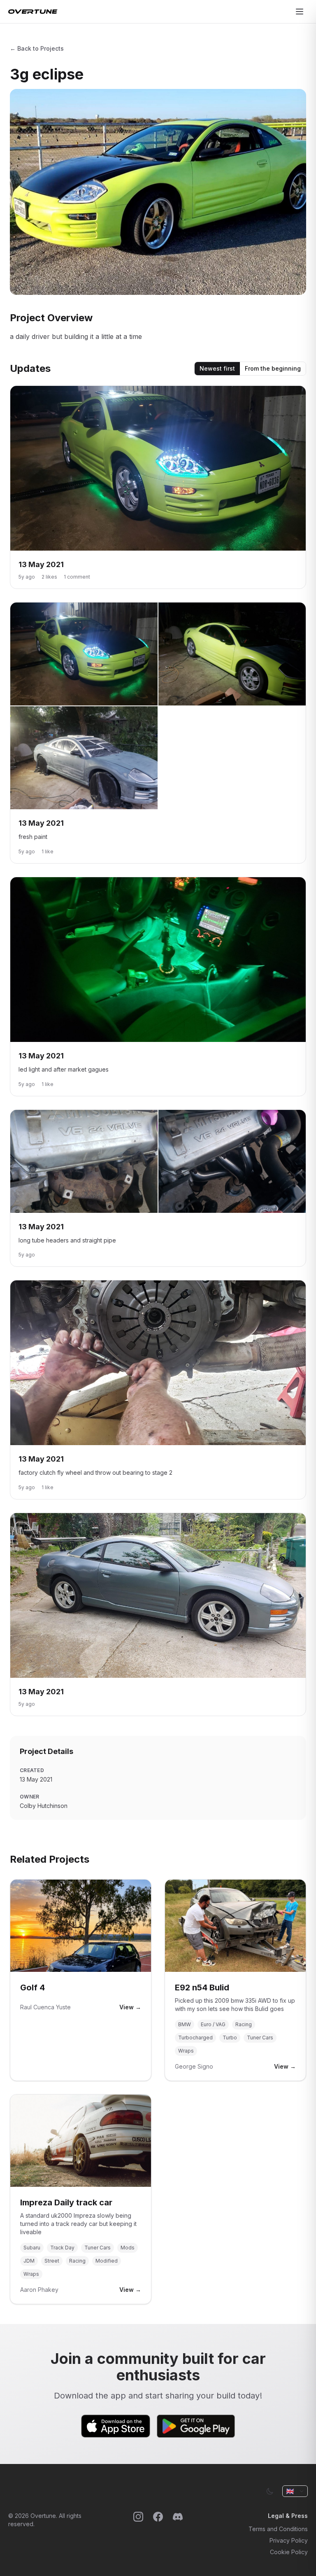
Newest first (217, 368)
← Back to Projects (37, 48)
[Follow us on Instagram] (138, 2534)
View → (130, 2007)
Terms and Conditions (278, 2529)
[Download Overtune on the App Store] (116, 2426)
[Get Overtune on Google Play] (196, 2426)
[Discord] (178, 2534)
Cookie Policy (289, 2552)
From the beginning (273, 368)
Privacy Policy (289, 2540)
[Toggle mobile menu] (300, 12)
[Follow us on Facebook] (158, 2534)
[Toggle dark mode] (270, 2491)
